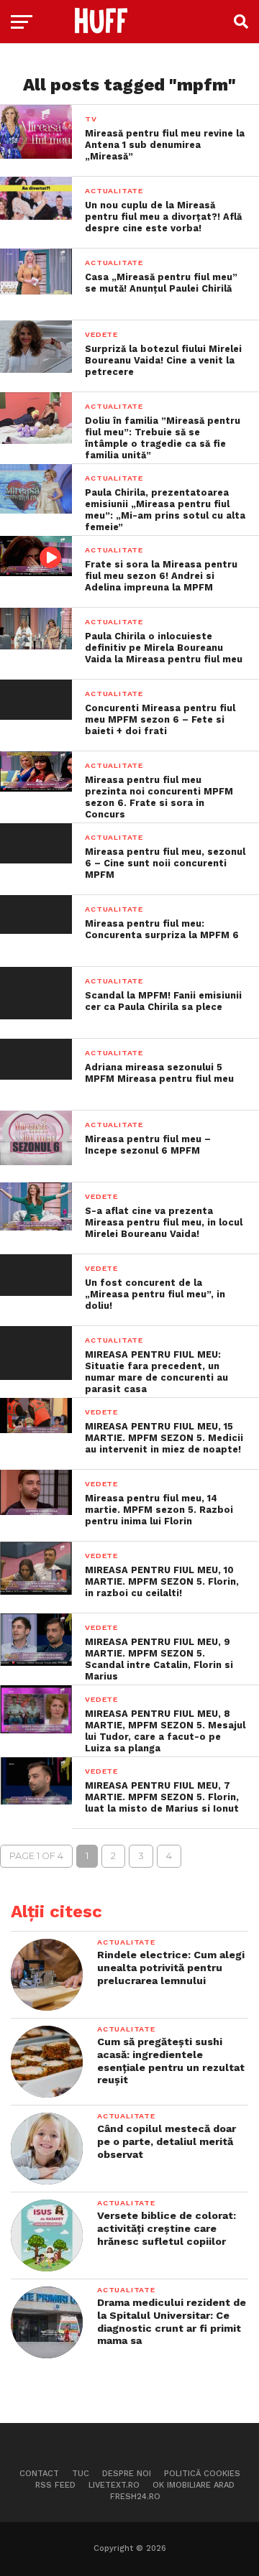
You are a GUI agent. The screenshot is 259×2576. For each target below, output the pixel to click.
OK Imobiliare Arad (194, 2485)
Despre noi (127, 2474)
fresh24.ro (135, 2497)
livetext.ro (114, 2485)
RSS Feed (55, 2485)
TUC (81, 2474)
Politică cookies (202, 2474)
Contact (39, 2474)
